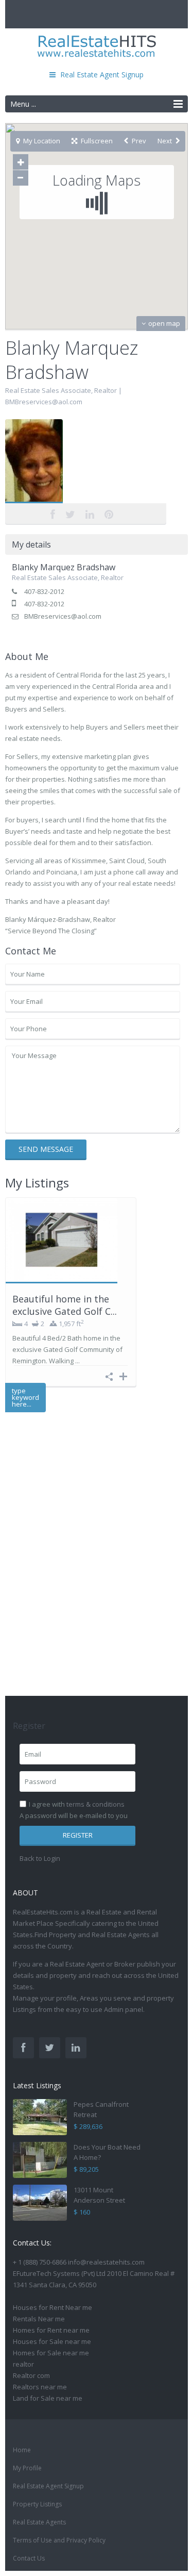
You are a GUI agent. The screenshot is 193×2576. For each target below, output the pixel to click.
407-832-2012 (44, 591)
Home (22, 2450)
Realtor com (31, 2375)
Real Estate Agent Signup (48, 2486)
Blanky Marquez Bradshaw (86, 463)
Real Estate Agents (39, 2522)
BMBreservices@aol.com (44, 402)
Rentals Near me (39, 2319)
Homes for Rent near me (51, 2330)
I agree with (77, 1804)
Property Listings (37, 2504)
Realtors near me (40, 2387)
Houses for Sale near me (52, 2341)
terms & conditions (95, 1804)
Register (78, 1835)
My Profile (27, 2468)
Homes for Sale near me (51, 2353)
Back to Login (40, 1858)
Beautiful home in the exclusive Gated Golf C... (65, 1305)
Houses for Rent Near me (52, 2307)
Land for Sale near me (48, 2398)
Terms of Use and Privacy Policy (59, 2540)
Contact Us (29, 2558)
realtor (23, 2364)
